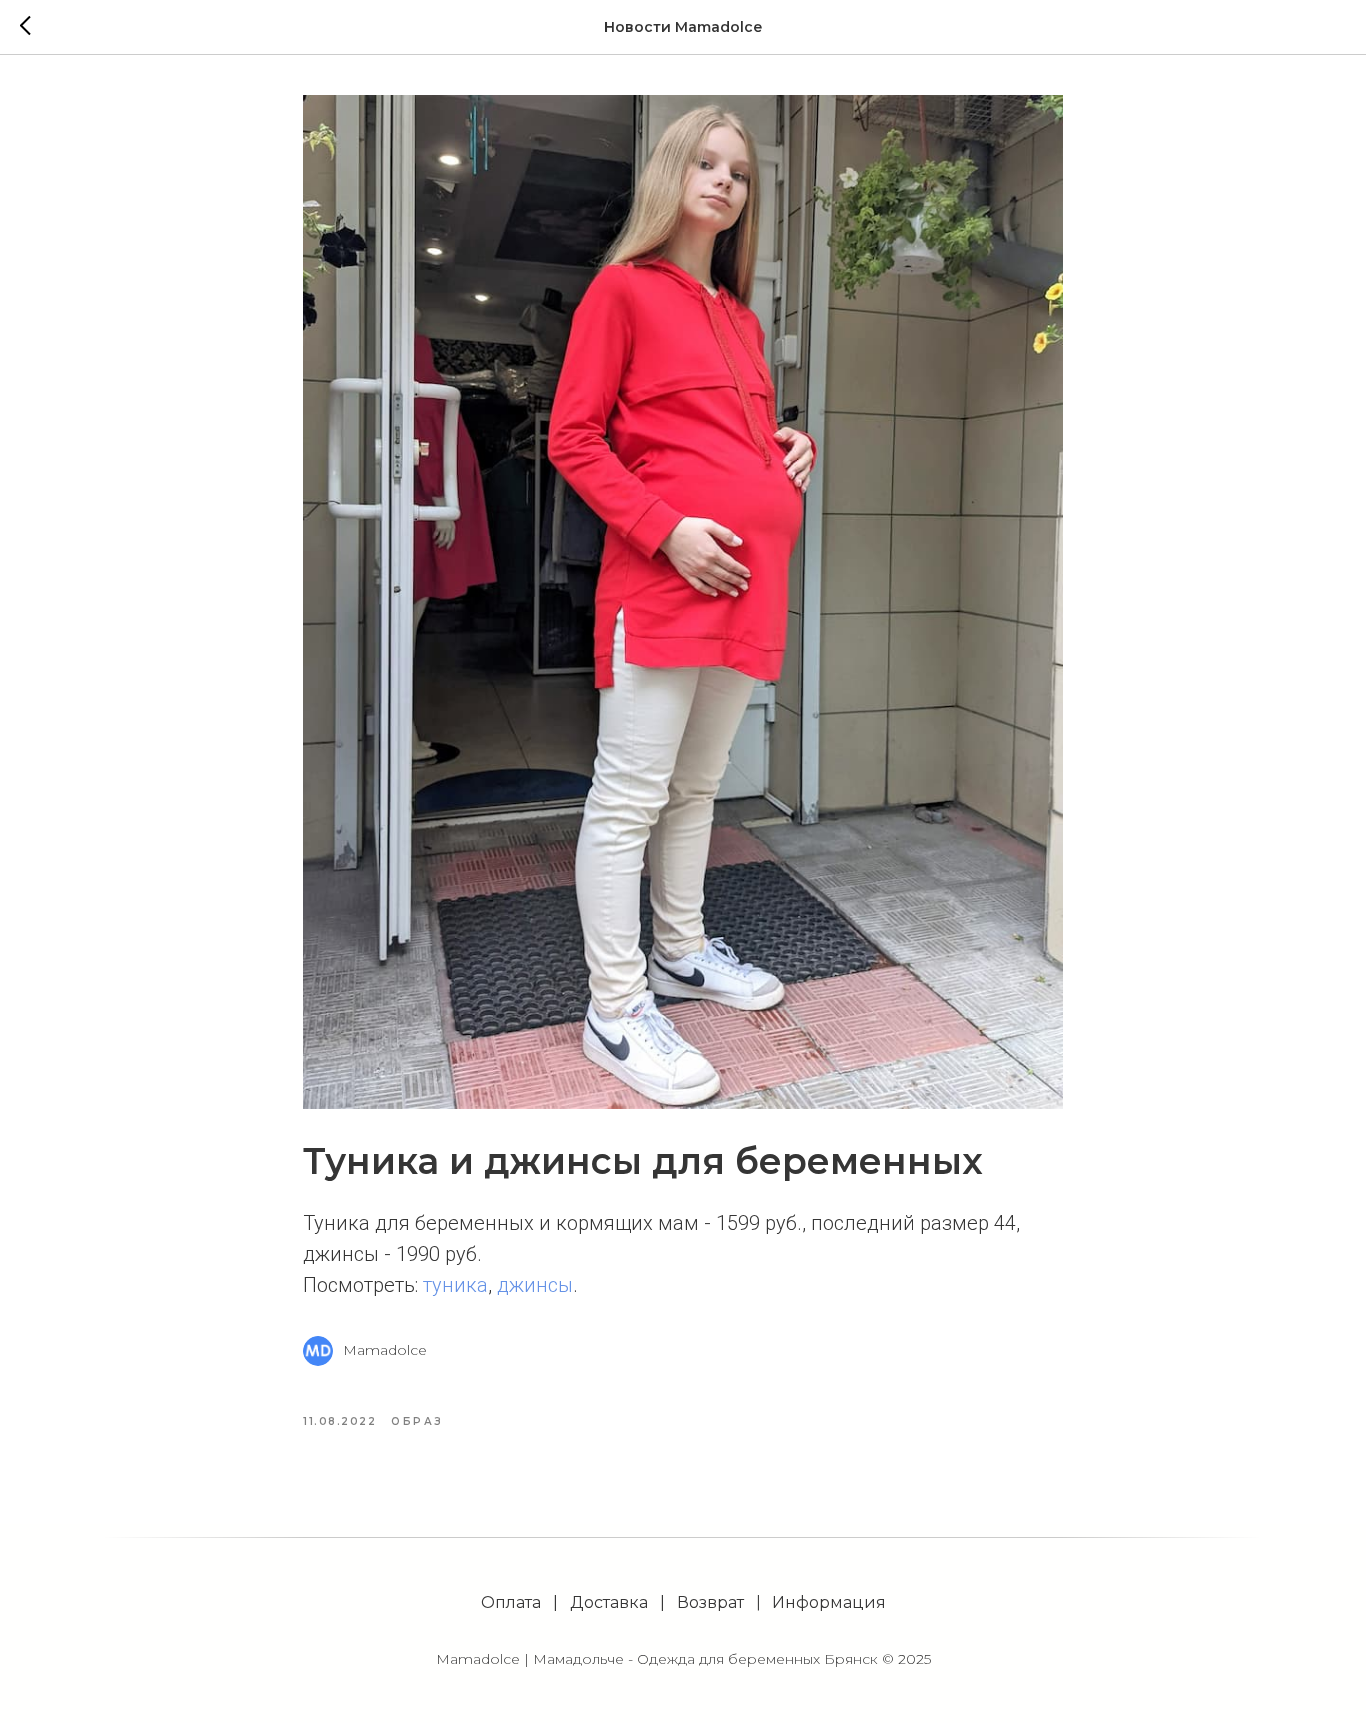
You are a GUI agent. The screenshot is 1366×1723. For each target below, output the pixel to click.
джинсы (535, 1285)
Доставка (609, 1602)
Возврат (710, 1602)
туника (455, 1285)
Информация (829, 1602)
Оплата (511, 1602)
